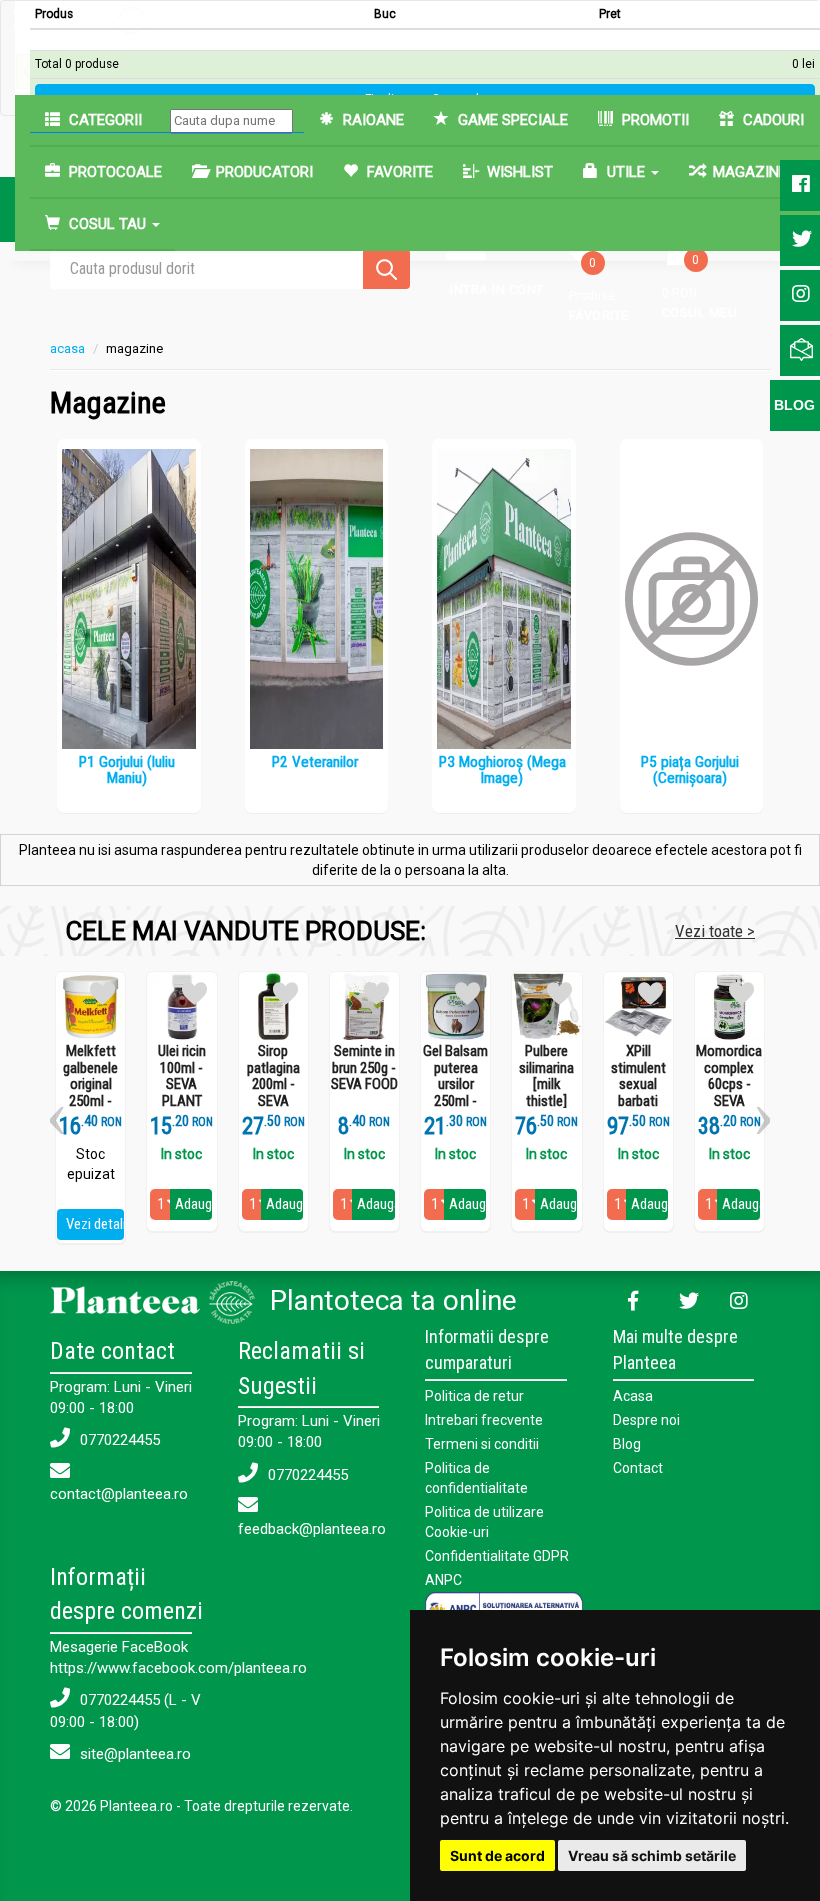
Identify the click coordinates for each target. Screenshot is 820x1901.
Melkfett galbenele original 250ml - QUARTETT (90, 1084)
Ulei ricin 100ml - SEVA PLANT (182, 1076)
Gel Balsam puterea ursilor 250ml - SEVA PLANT (455, 1092)
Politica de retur (474, 1396)
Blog (627, 1444)
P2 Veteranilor (315, 762)
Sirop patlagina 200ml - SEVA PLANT (273, 1084)
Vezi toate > (715, 931)
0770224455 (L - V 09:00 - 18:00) (125, 1710)
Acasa (633, 1396)
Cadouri (771, 120)
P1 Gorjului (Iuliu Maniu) (127, 770)
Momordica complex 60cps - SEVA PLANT (729, 1084)
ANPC (443, 1580)
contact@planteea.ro (119, 1494)
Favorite (398, 172)
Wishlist (518, 172)
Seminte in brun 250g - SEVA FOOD (364, 1068)
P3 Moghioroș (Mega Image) (502, 770)
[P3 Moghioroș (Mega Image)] (504, 599)
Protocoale (113, 172)
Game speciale (511, 120)
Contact (638, 1468)
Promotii (653, 120)
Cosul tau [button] (107, 224)
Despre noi (646, 1420)
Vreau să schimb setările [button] (652, 1855)
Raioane (371, 120)
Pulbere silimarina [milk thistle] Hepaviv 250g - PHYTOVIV (546, 1101)
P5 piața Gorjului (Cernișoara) (690, 770)
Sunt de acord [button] (497, 1855)
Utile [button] (626, 172)
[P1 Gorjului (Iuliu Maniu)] (129, 599)
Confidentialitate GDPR (497, 1556)
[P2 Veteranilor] (317, 599)
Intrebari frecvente (484, 1420)
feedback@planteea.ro (312, 1529)
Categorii (103, 120)
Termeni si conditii (482, 1444)
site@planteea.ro (133, 1754)
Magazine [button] (750, 172)
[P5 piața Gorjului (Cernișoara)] (692, 599)
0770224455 (118, 1440)
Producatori (262, 172)
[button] (56, 1113)
